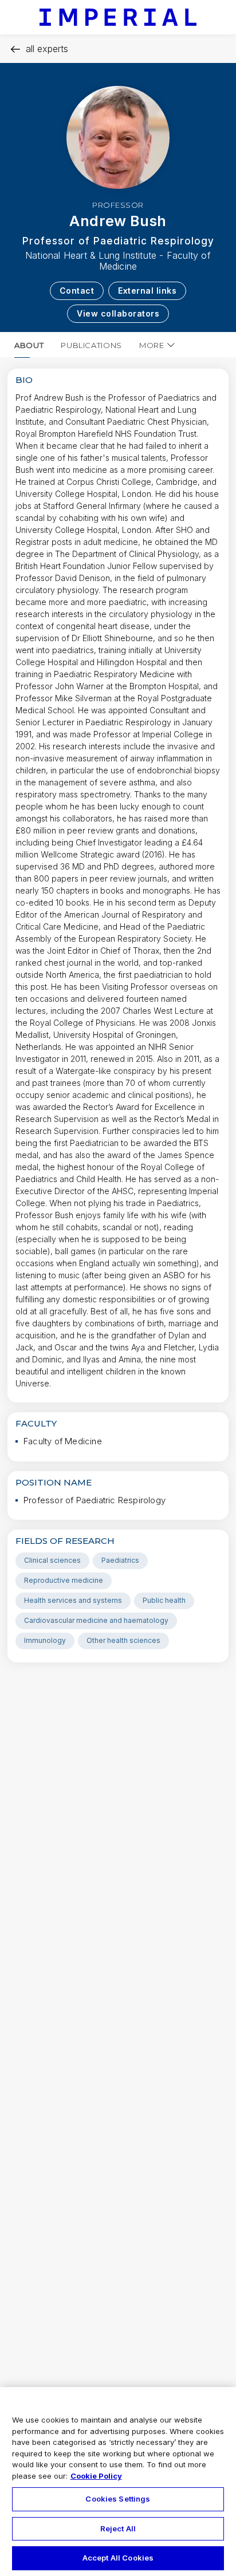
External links (147, 291)
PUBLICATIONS (91, 345)
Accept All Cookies (118, 2558)
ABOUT (29, 345)
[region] (118, 2482)
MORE (152, 345)
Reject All (118, 2528)
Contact (77, 291)
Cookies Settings (118, 2499)
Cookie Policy (96, 2476)
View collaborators (118, 313)
